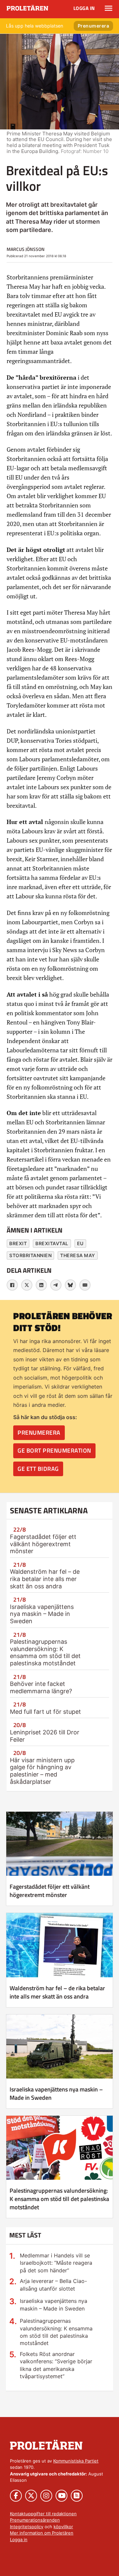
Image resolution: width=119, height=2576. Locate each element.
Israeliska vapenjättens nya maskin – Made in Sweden (42, 1614)
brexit (18, 1243)
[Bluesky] (70, 1285)
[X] (27, 1285)
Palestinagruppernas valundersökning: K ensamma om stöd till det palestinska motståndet (45, 1652)
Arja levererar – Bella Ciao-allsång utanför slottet (53, 2285)
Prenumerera (94, 26)
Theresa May (78, 1255)
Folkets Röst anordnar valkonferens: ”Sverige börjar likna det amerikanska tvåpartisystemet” (56, 2365)
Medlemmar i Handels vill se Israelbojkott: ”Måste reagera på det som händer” (56, 2263)
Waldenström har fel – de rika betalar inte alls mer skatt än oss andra (45, 1579)
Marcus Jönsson (26, 249)
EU (80, 1243)
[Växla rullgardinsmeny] (109, 8)
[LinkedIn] (41, 1285)
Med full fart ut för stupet (45, 1712)
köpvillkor (63, 2527)
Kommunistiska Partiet (76, 2461)
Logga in (84, 8)
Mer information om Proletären (42, 2533)
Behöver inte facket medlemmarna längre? (41, 1687)
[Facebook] (12, 1285)
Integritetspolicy (27, 2527)
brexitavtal (52, 1243)
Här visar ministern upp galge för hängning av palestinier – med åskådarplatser (42, 1771)
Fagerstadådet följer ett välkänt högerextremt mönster (43, 1544)
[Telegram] (56, 1285)
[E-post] (85, 1285)
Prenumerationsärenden (35, 2520)
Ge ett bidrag (38, 1469)
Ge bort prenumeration (54, 1450)
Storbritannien (30, 1255)
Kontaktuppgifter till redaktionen (43, 2514)
